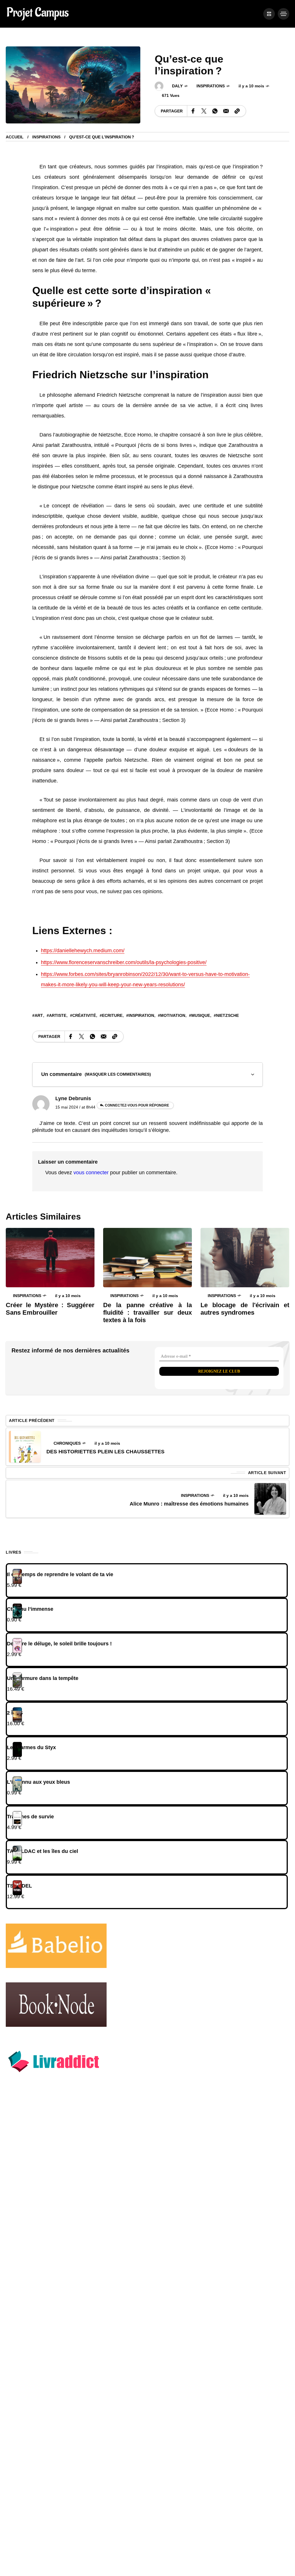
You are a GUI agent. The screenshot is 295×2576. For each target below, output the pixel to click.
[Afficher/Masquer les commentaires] (147, 1075)
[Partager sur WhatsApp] (215, 111)
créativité (84, 1015)
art (39, 1015)
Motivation (173, 1015)
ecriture (112, 1015)
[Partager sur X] (204, 111)
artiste (58, 1015)
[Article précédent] (25, 1447)
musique (201, 1015)
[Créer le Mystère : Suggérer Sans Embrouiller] (50, 1257)
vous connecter (91, 1173)
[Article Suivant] (270, 1499)
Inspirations (211, 86)
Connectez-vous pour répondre (137, 1105)
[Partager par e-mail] (226, 111)
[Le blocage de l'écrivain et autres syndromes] (245, 1257)
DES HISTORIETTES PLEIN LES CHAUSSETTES (105, 1452)
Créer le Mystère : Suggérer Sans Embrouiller (50, 1309)
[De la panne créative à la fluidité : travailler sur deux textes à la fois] (147, 1257)
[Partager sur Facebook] (193, 111)
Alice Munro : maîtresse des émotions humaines (189, 1504)
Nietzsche (227, 1015)
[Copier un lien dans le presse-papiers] (237, 111)
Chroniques (67, 1443)
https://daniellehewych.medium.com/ (83, 951)
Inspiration (141, 1015)
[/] (269, 14)
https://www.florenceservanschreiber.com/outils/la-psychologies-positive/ (124, 962)
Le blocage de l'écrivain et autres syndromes (245, 1309)
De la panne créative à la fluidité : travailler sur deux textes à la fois (147, 1313)
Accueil (15, 137)
